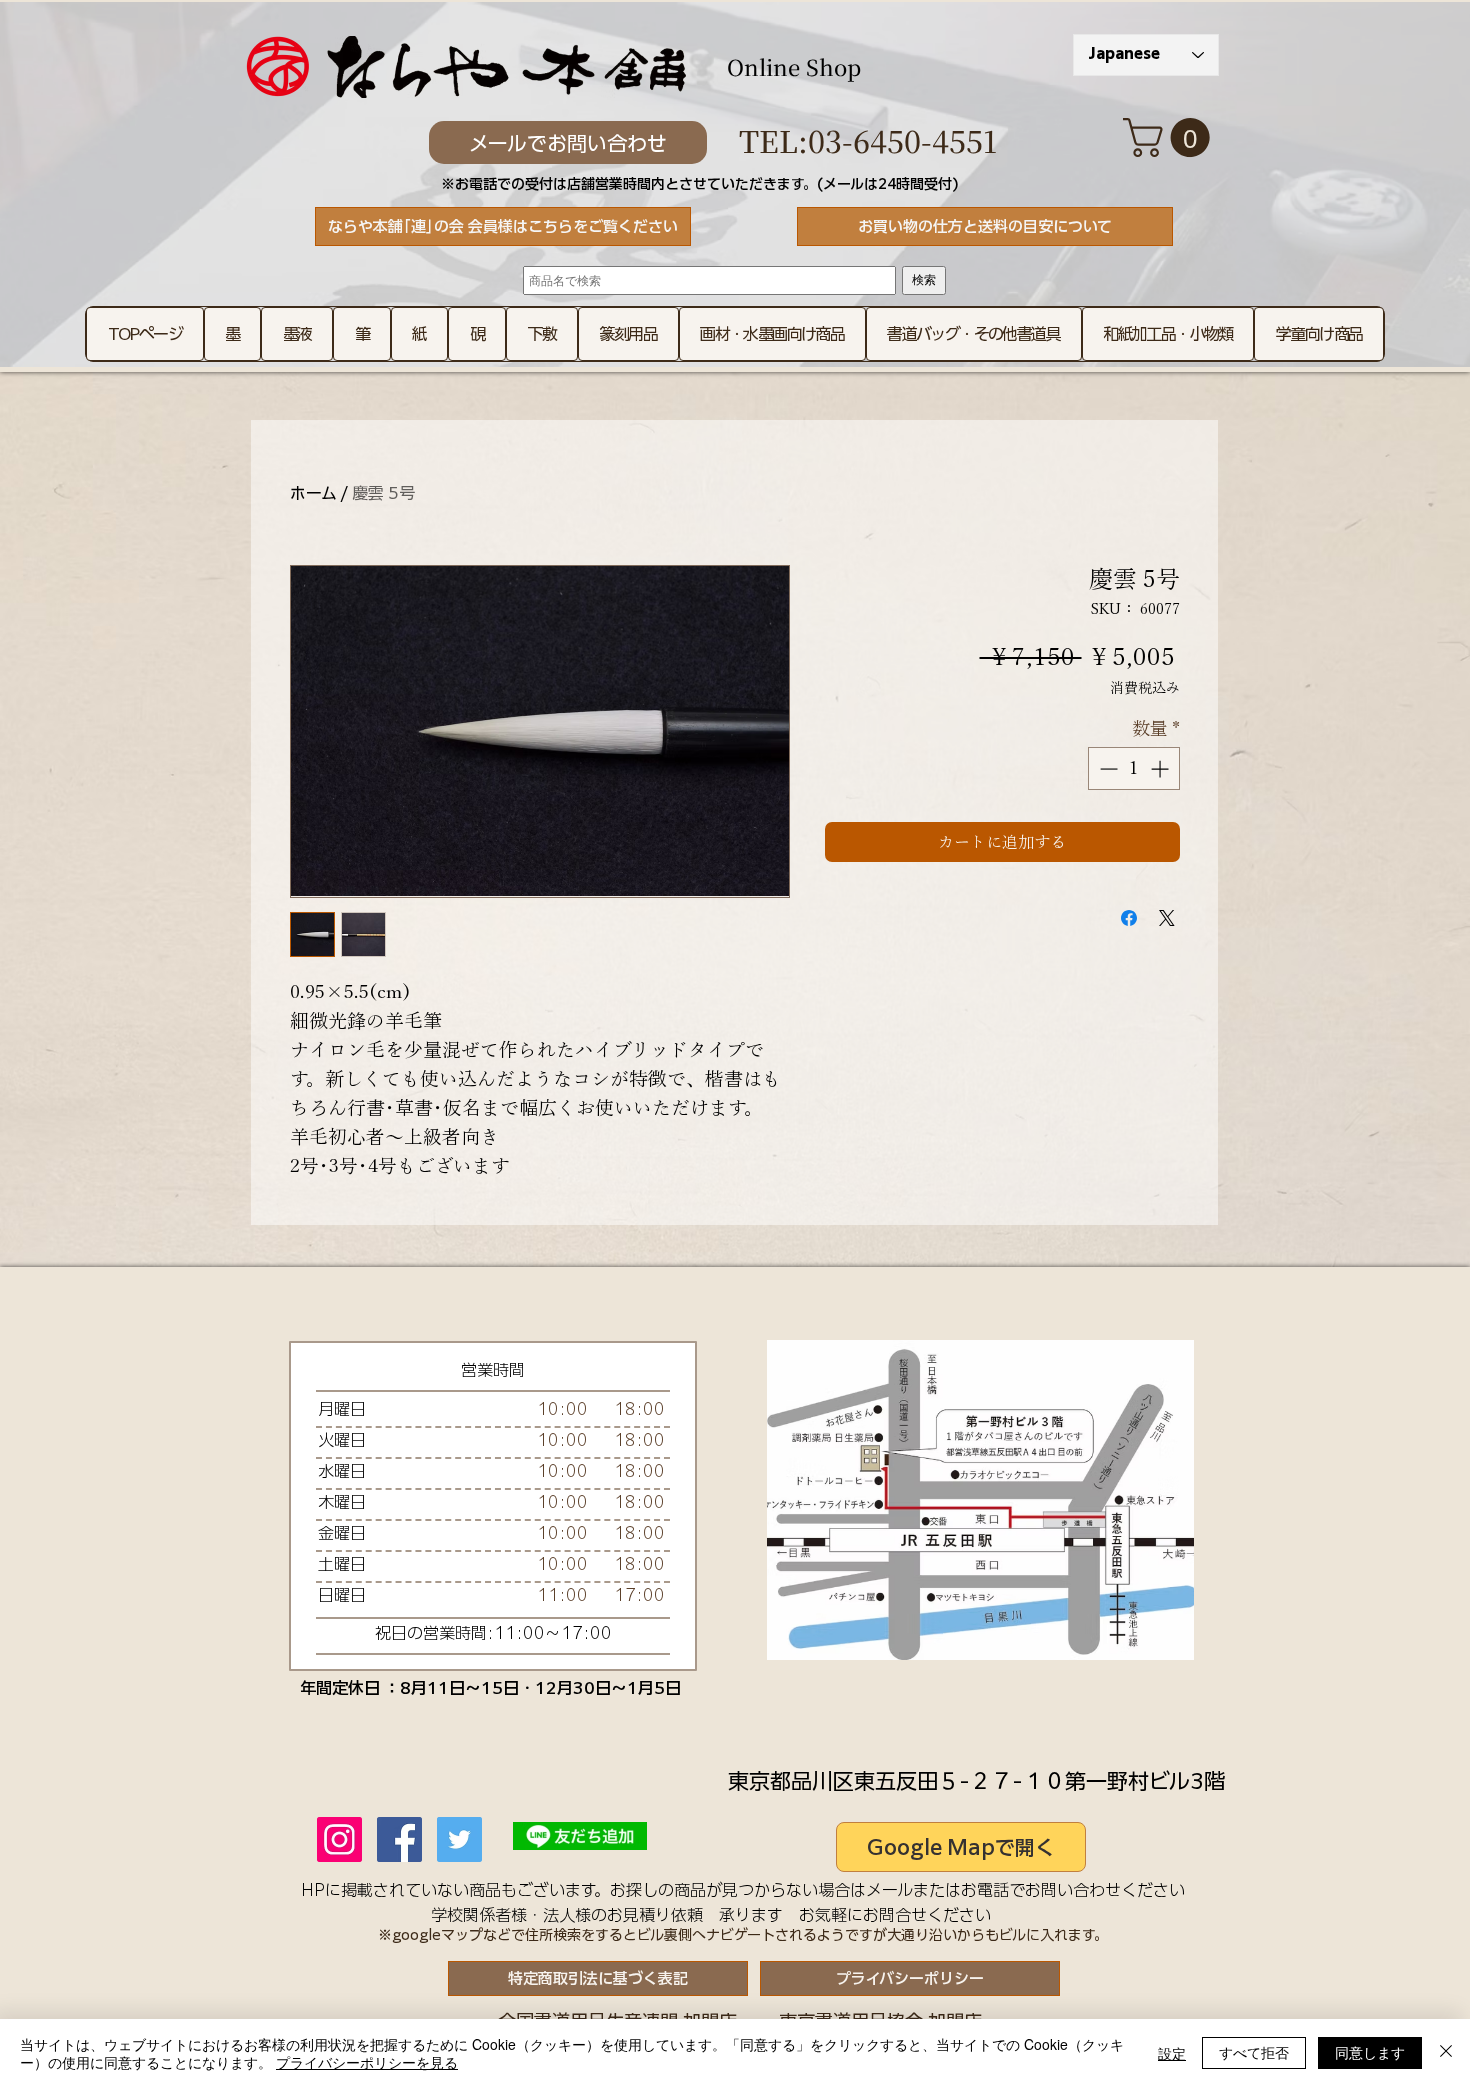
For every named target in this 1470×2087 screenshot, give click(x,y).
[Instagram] (339, 1839)
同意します (1370, 2052)
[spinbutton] (1134, 768)
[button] (1171, 137)
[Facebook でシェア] (1129, 918)
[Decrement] (1106, 768)
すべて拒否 (1254, 2052)
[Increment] (1161, 768)
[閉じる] (1446, 2053)
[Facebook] (399, 1839)
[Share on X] (1167, 918)
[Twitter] (459, 1839)
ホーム (313, 493)
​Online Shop (794, 66)
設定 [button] (1172, 2053)
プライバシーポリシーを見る (367, 2062)
